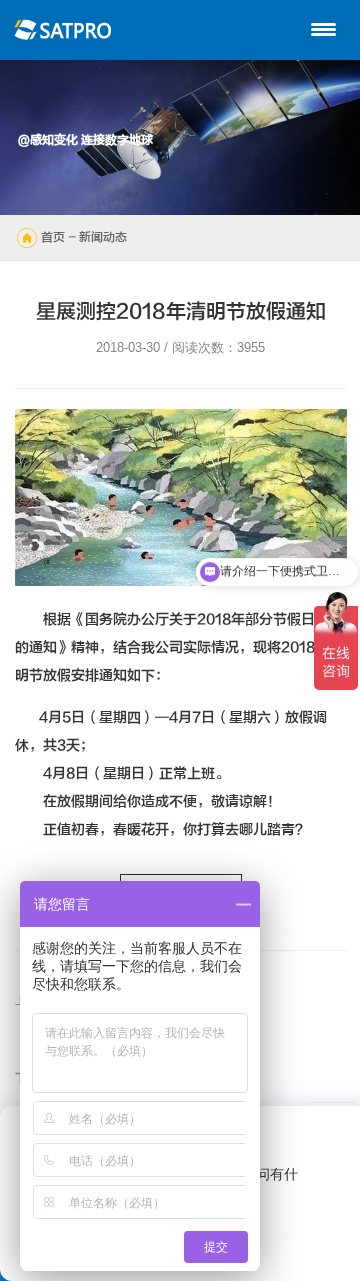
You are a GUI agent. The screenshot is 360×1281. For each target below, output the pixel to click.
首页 (53, 237)
